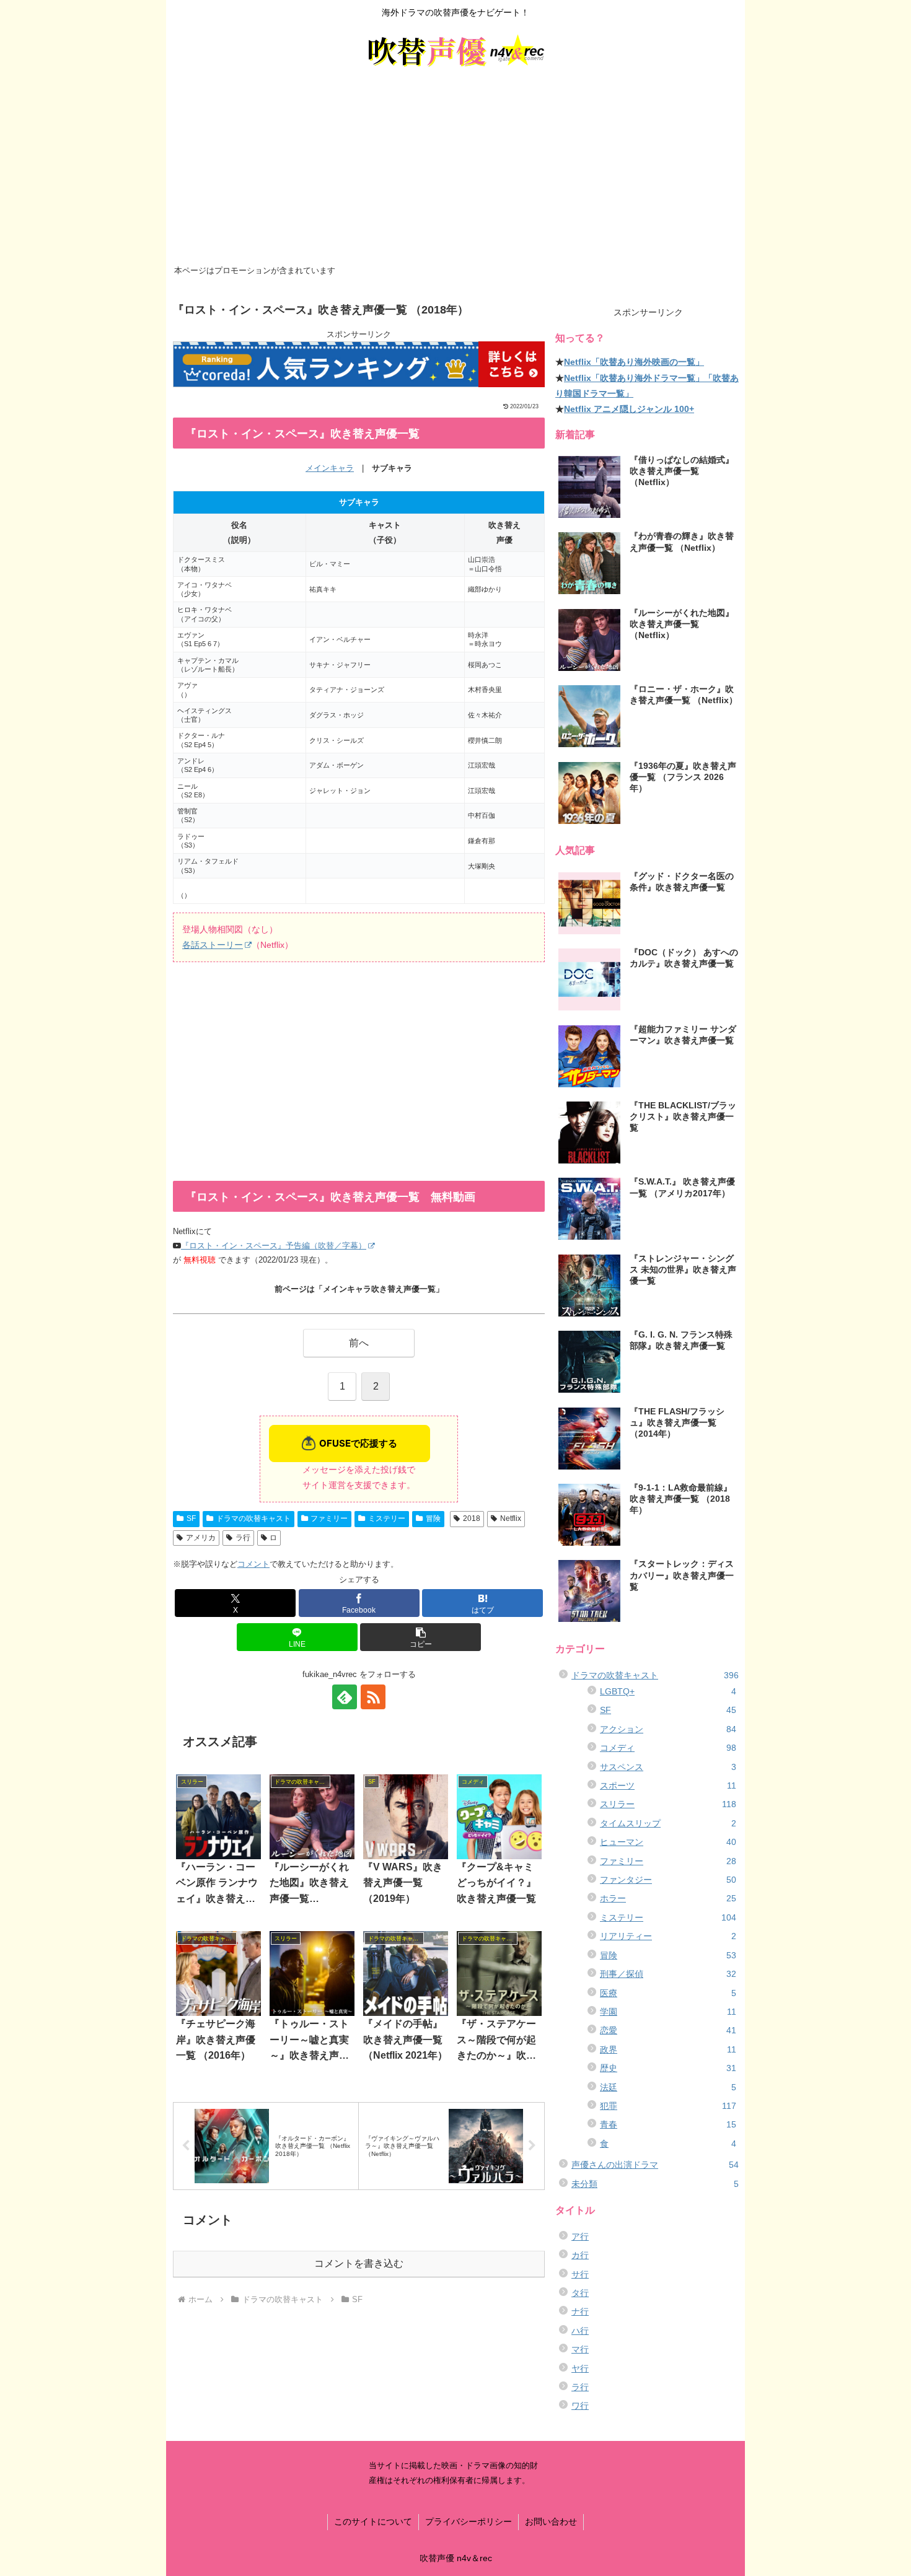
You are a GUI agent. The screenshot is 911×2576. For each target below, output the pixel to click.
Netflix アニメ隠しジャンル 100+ (629, 409)
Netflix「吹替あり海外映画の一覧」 (634, 362)
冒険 (433, 1518)
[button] (420, 1637)
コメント (253, 1564)
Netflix (511, 1518)
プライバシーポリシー (469, 2521)
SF (191, 1518)
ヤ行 (580, 2368)
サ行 (580, 2274)
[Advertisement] (455, 169)
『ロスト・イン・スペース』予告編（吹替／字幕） (274, 1246)
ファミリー (329, 1518)
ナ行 (580, 2311)
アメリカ (201, 1538)
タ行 (580, 2293)
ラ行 (243, 1538)
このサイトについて (373, 2521)
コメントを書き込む (359, 2263)
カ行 (580, 2255)
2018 (472, 1518)
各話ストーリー (213, 945)
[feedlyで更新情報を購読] (345, 1697)
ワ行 (580, 2406)
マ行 (580, 2349)
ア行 (580, 2236)
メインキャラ (330, 468)
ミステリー (387, 1518)
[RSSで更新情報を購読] (373, 1697)
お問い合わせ (551, 2521)
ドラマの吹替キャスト (253, 1518)
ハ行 (580, 2331)
